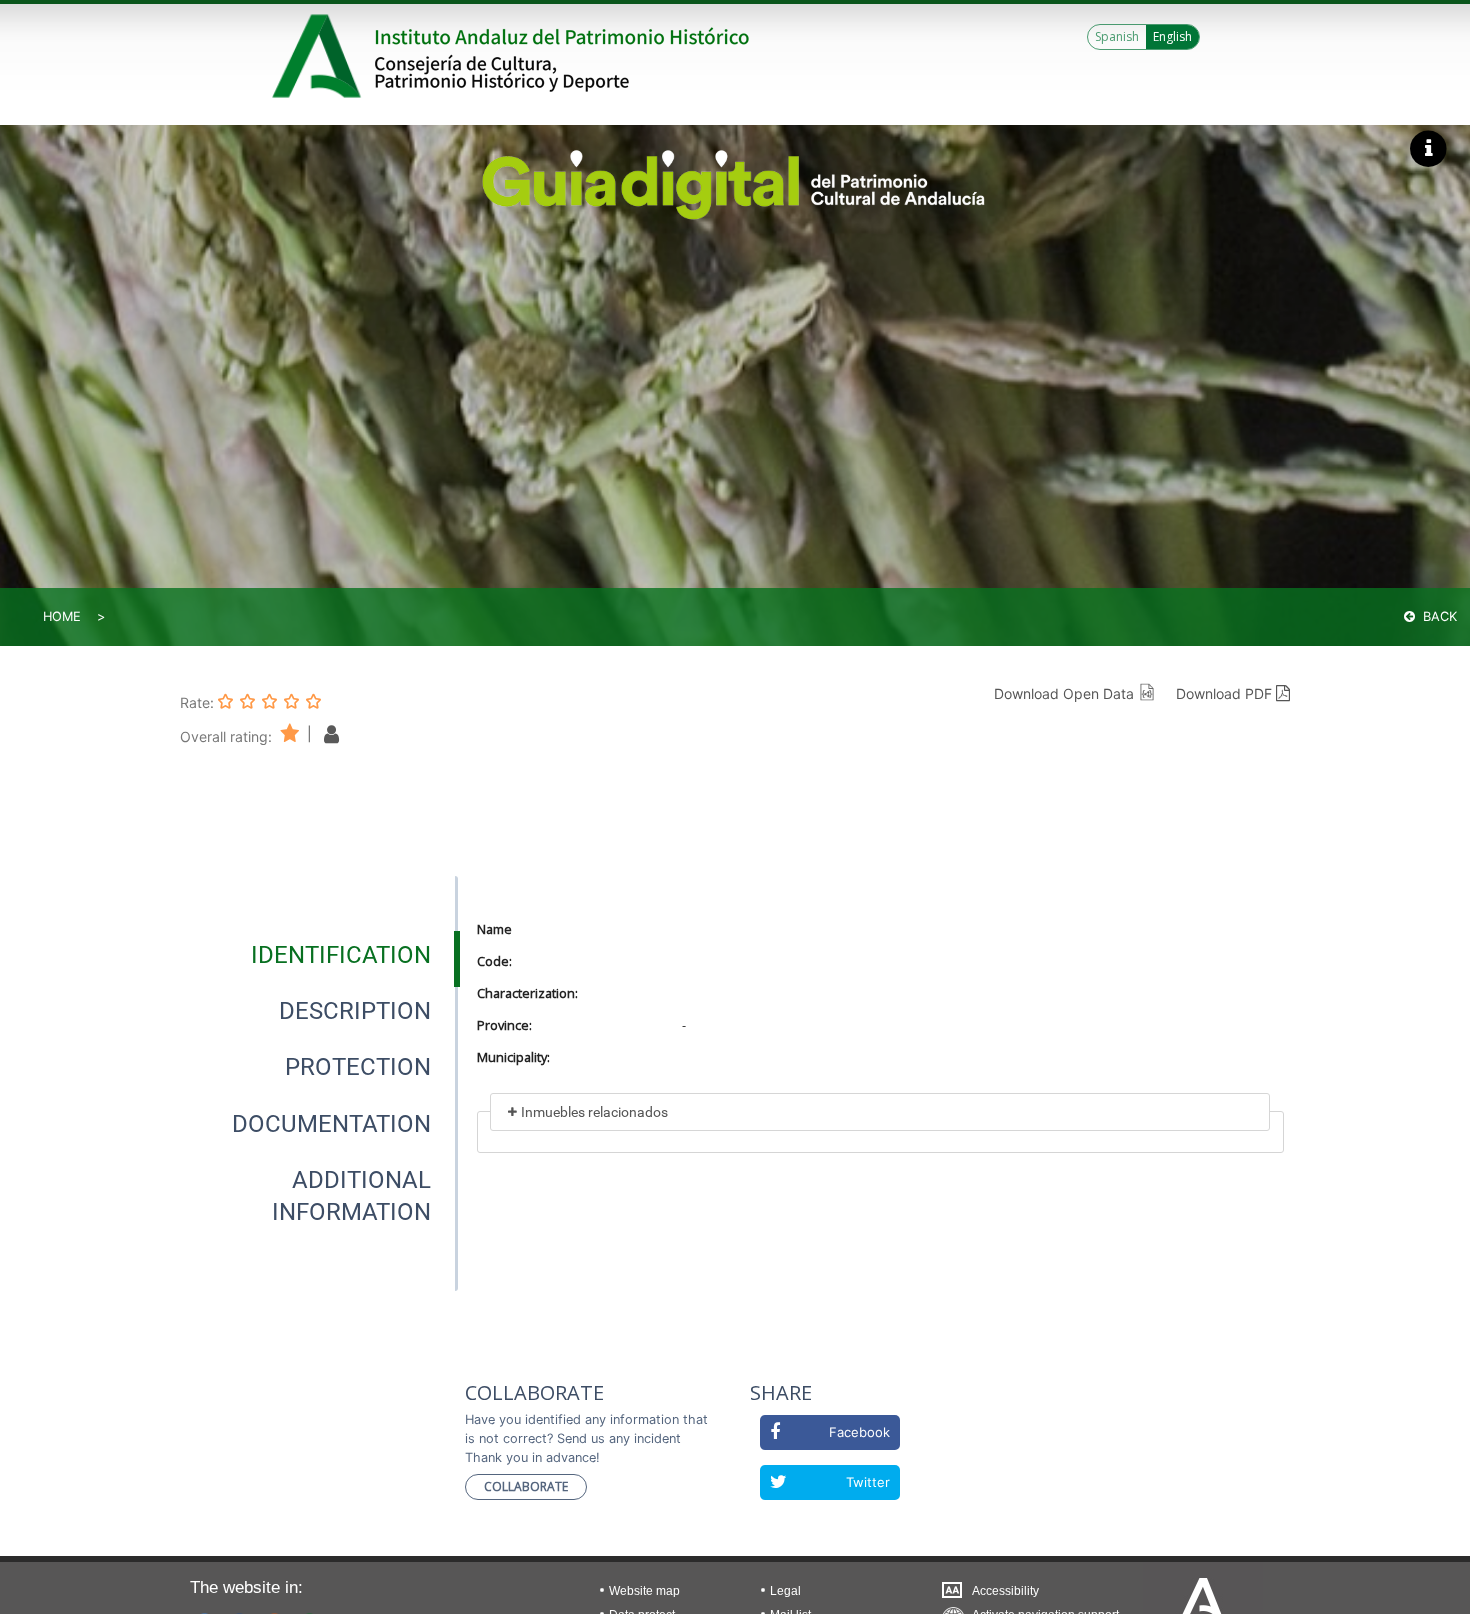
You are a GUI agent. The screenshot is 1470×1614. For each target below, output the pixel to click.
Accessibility (1005, 1591)
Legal (785, 1591)
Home (62, 616)
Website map (644, 1591)
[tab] (341, 955)
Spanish (1117, 36)
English (1172, 36)
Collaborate (526, 1486)
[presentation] (319, 955)
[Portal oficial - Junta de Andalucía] (320, 56)
